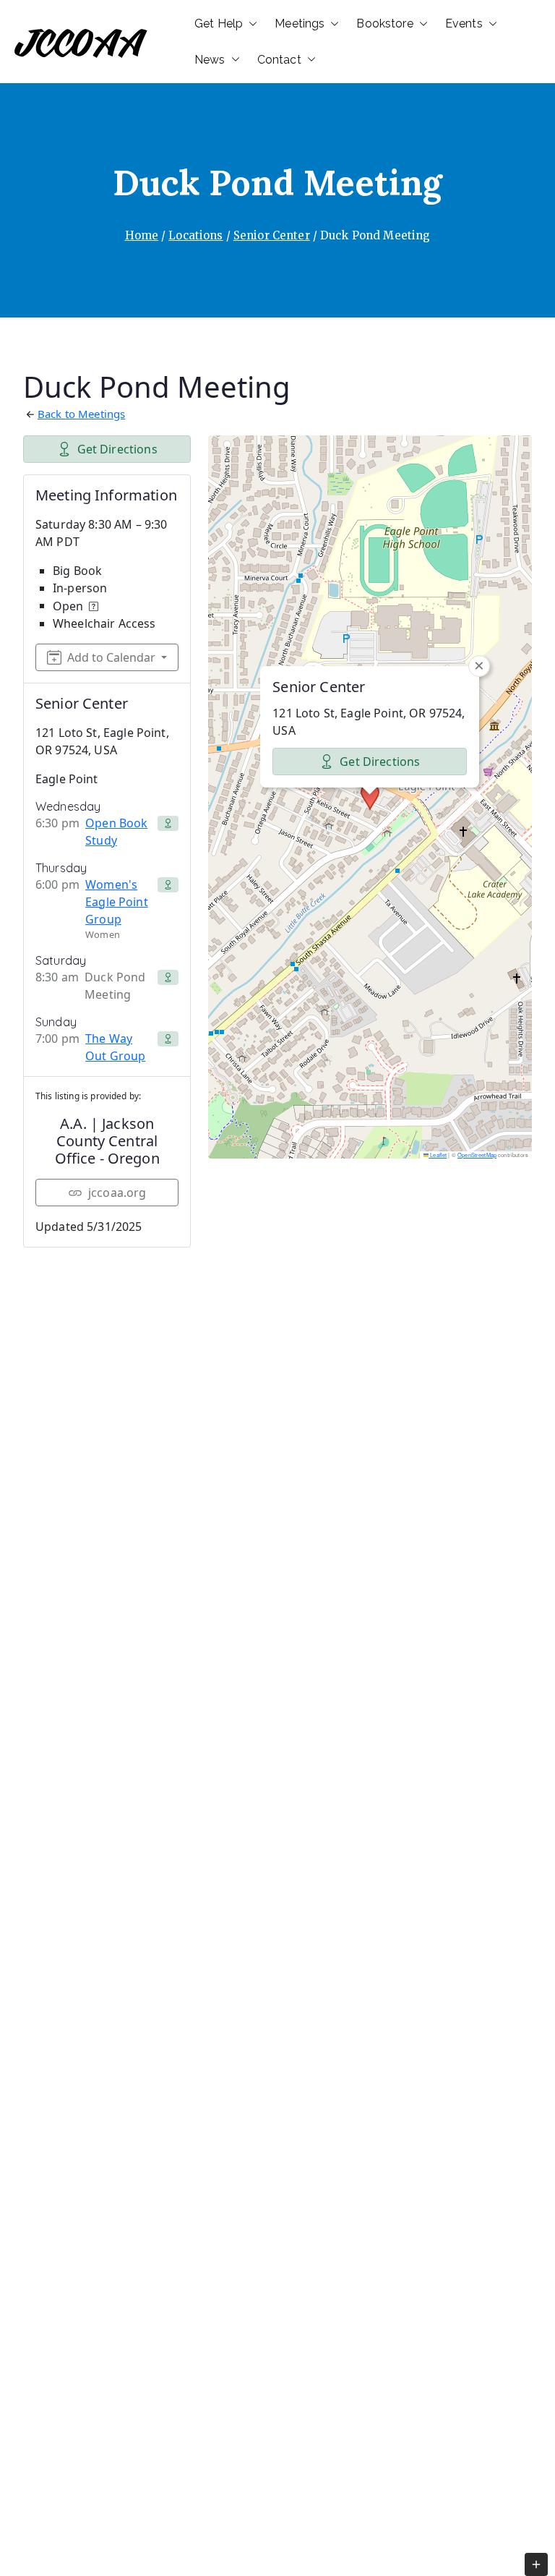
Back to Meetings (81, 414)
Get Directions (117, 449)
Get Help (219, 24)
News (210, 60)
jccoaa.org (117, 1193)
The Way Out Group (115, 1047)
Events (464, 24)
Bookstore (384, 24)
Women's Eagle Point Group (117, 902)
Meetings (300, 24)
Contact (279, 60)
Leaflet (438, 1155)
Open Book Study (116, 832)
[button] (250, 24)
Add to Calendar (111, 657)
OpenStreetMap (477, 1155)
